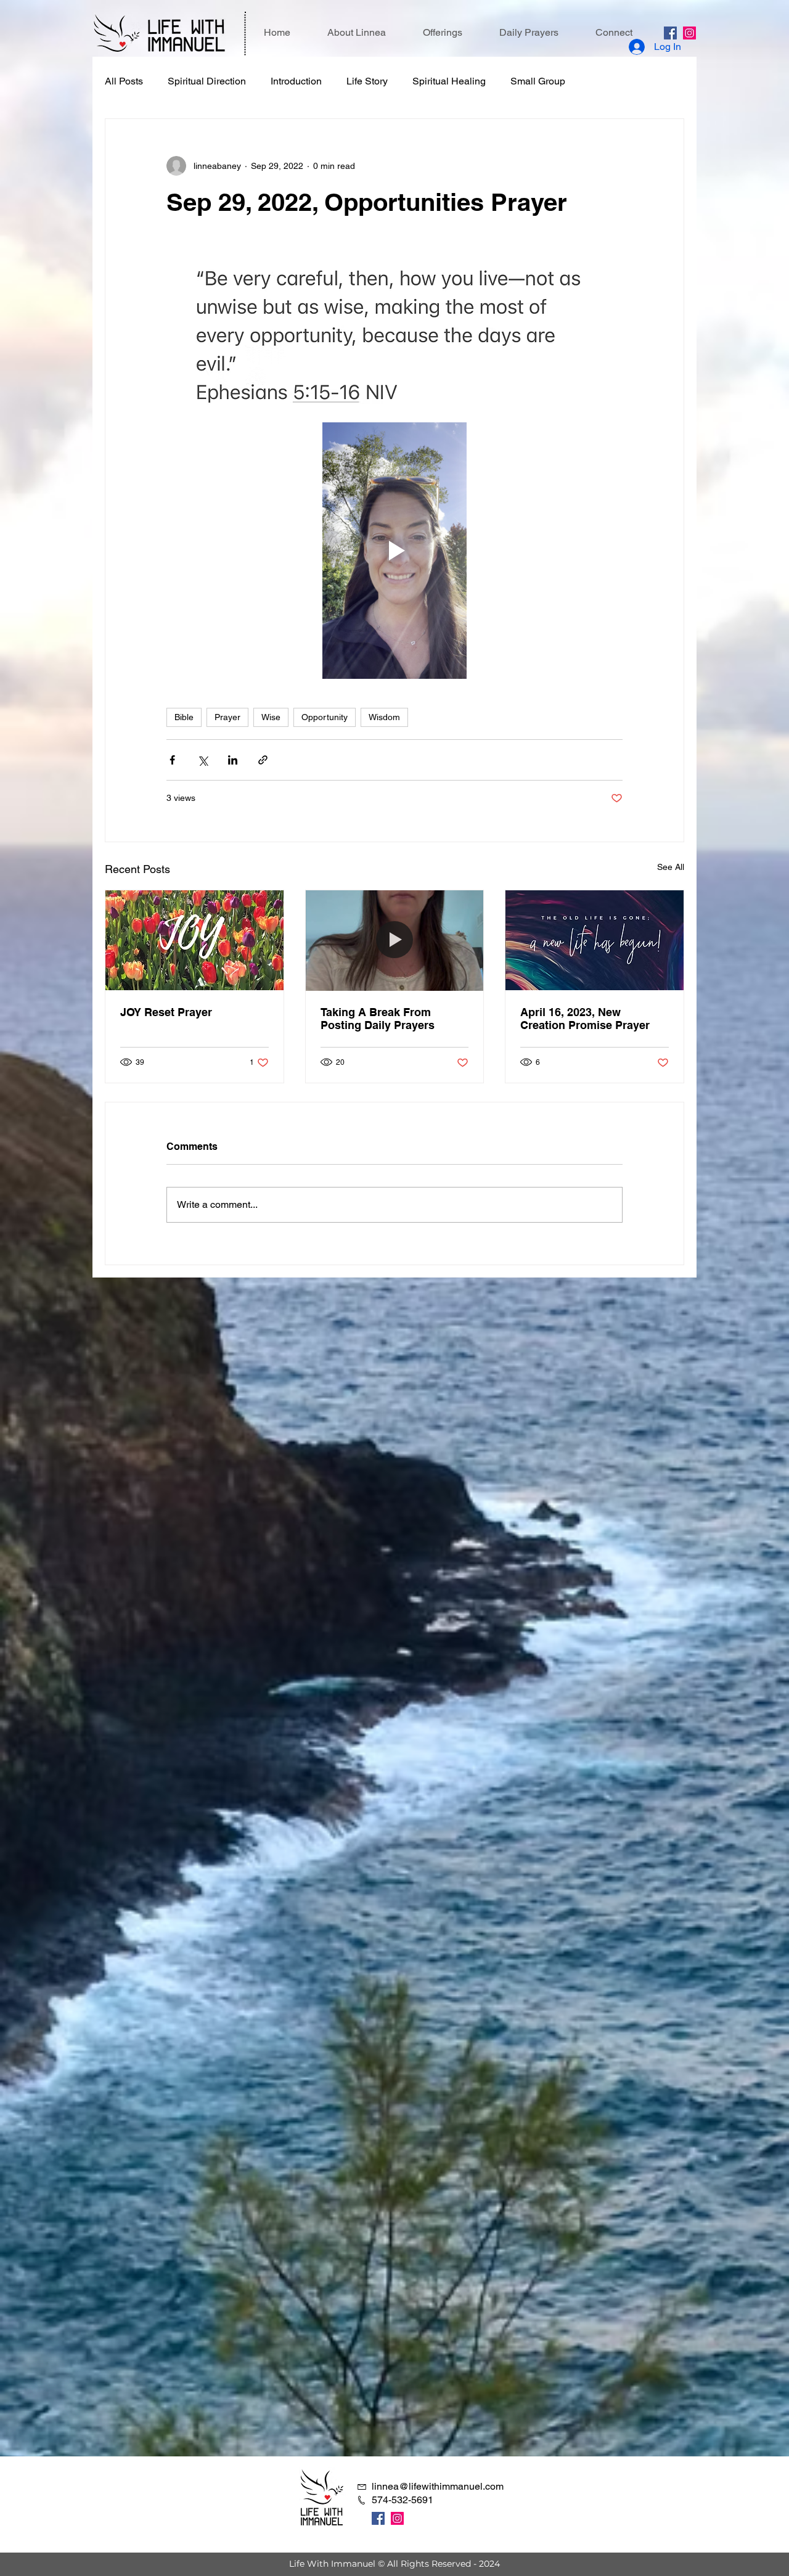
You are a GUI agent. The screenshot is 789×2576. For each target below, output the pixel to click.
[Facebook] (670, 33)
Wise (271, 717)
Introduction (296, 81)
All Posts (124, 81)
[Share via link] (263, 760)
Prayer (227, 717)
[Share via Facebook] (172, 760)
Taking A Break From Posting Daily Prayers (378, 1019)
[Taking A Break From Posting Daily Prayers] (395, 940)
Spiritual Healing (449, 81)
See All (671, 867)
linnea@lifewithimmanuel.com (438, 2486)
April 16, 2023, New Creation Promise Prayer (585, 1019)
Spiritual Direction (207, 81)
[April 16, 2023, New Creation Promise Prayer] (595, 940)
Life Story (367, 81)
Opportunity (325, 717)
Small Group (538, 81)
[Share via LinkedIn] (233, 760)
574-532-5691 (403, 2500)
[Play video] (394, 551)
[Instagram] (689, 33)
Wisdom (384, 717)
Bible (184, 717)
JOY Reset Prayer (166, 1012)
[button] (443, 33)
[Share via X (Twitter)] (202, 760)
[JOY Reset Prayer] (194, 940)
